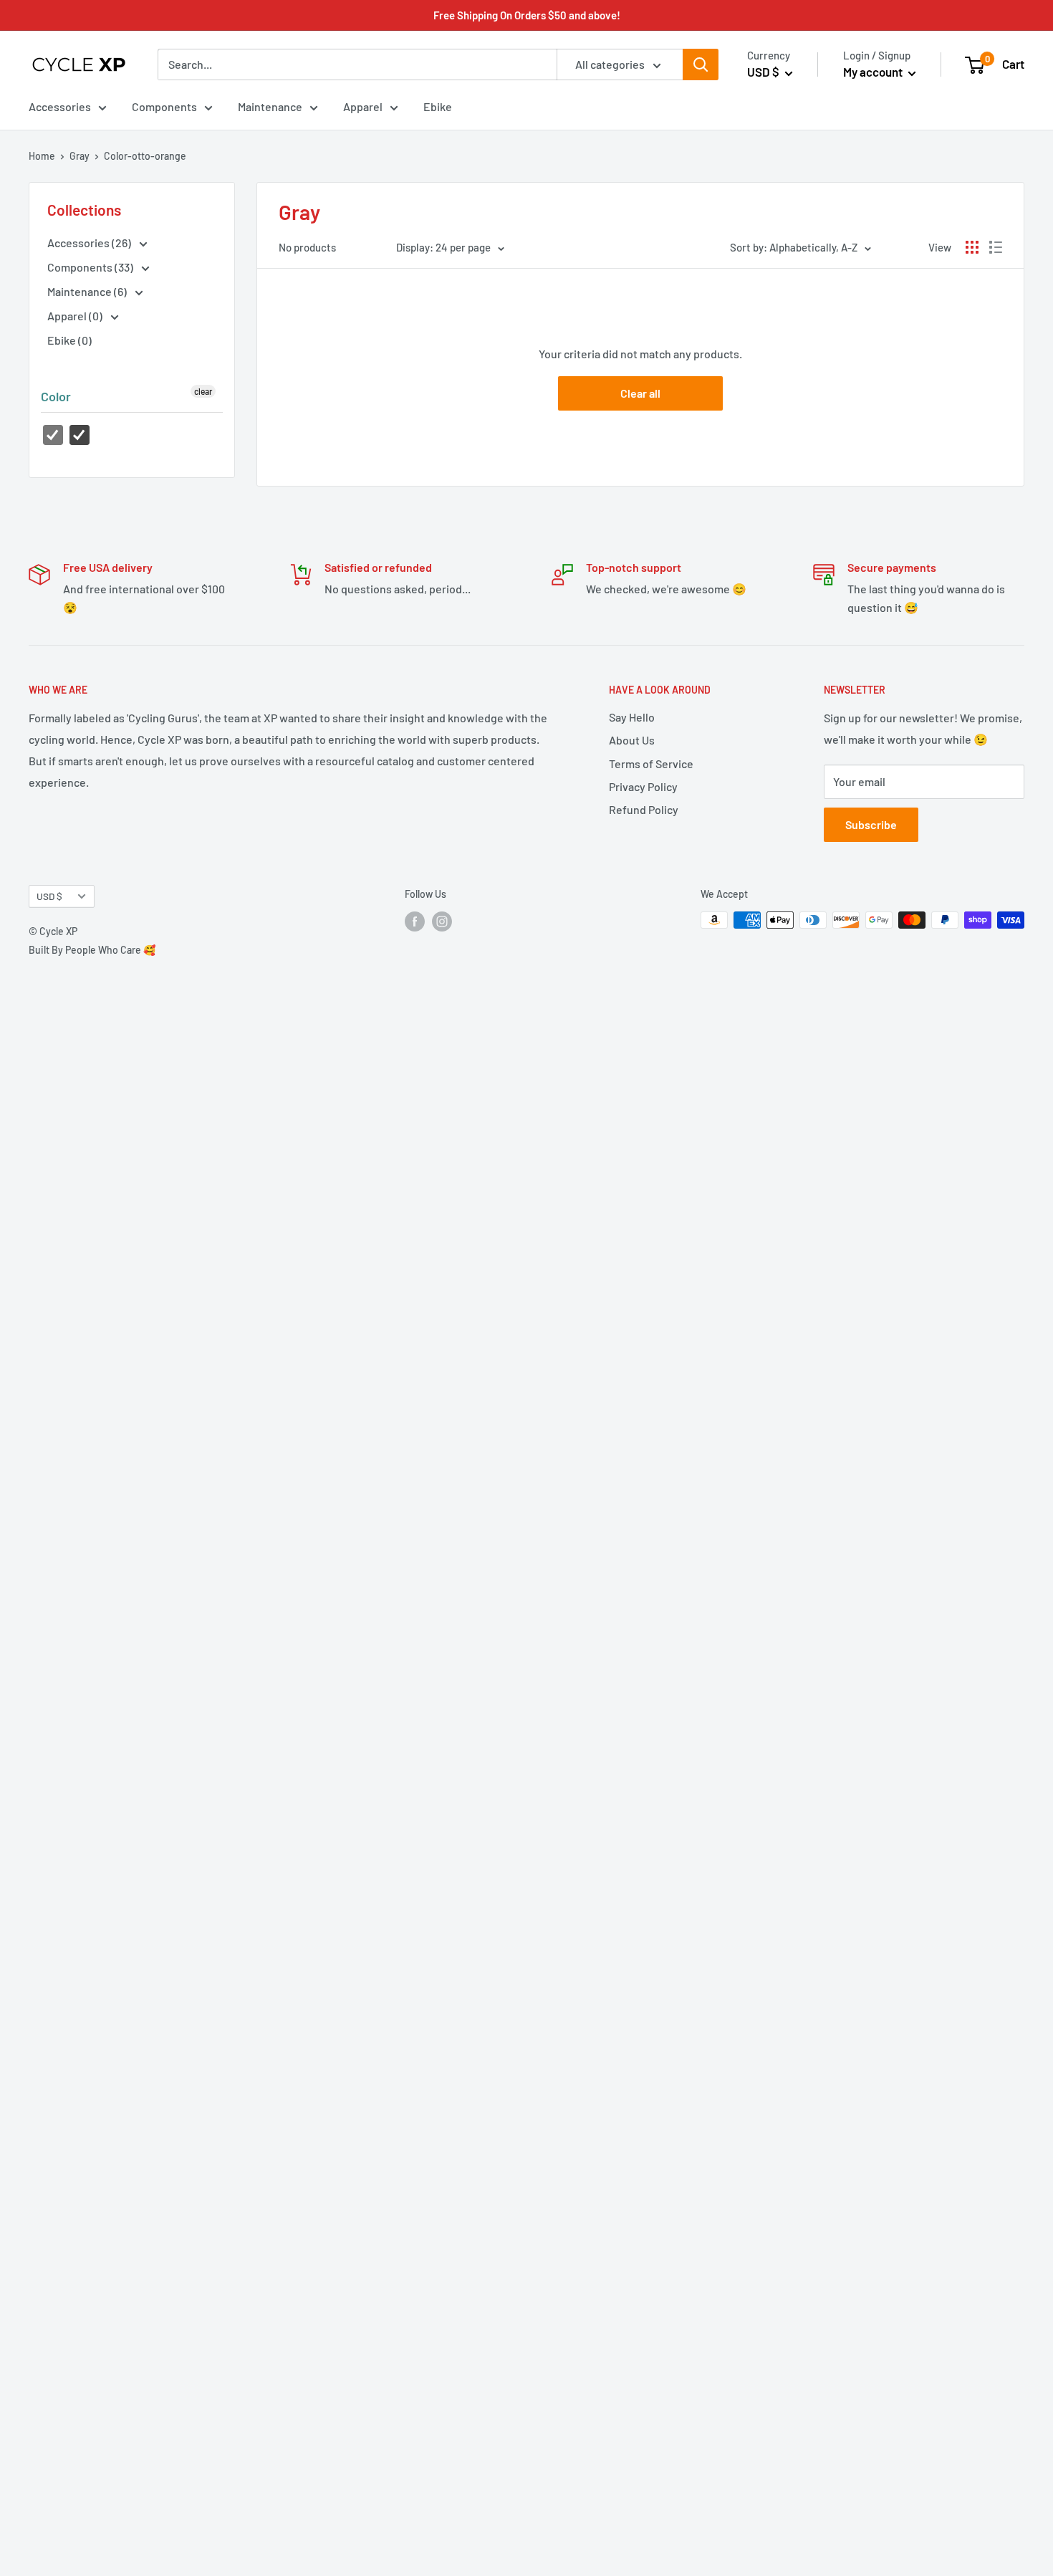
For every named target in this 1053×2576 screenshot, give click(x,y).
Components (164, 106)
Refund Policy (644, 809)
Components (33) (91, 267)
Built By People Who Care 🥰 (92, 950)
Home (42, 156)
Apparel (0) (76, 316)
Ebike (438, 106)
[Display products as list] (996, 247)
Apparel (363, 106)
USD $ (49, 896)
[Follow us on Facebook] (415, 921)
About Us (632, 740)
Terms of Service (651, 763)
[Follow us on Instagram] (442, 921)
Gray (80, 156)
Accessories (60, 106)
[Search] (701, 64)
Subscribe (871, 824)
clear (203, 391)
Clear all (640, 393)
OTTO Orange (80, 435)
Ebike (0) (69, 340)
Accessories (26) (90, 243)
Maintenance (270, 106)
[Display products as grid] (972, 247)
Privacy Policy (643, 786)
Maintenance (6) (88, 291)
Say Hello (632, 717)
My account (874, 72)
